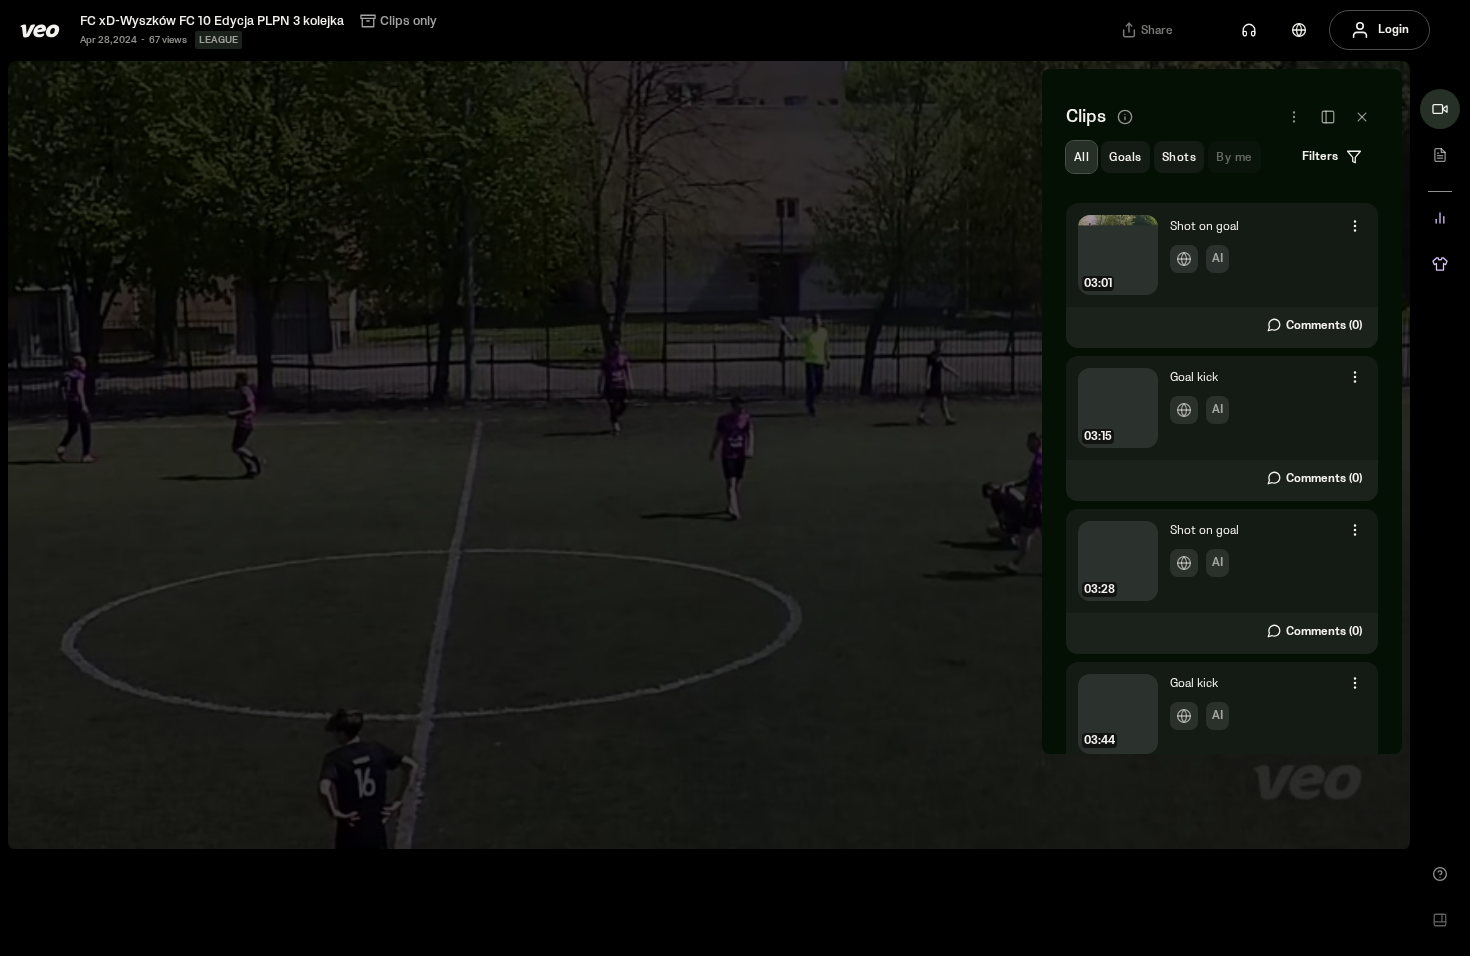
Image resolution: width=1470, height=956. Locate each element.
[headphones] (1249, 30)
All (1081, 157)
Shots (1179, 157)
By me (1234, 157)
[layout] (1440, 920)
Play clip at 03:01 (1222, 274)
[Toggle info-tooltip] (1125, 117)
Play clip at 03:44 (1222, 733)
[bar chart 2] (1440, 218)
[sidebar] (1328, 117)
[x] (1362, 117)
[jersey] (1440, 264)
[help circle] (1440, 874)
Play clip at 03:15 (1222, 427)
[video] (1440, 109)
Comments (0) (1324, 325)
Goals (1125, 157)
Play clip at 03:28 (1222, 580)
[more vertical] (1355, 224)
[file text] (1440, 155)
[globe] (1299, 30)
